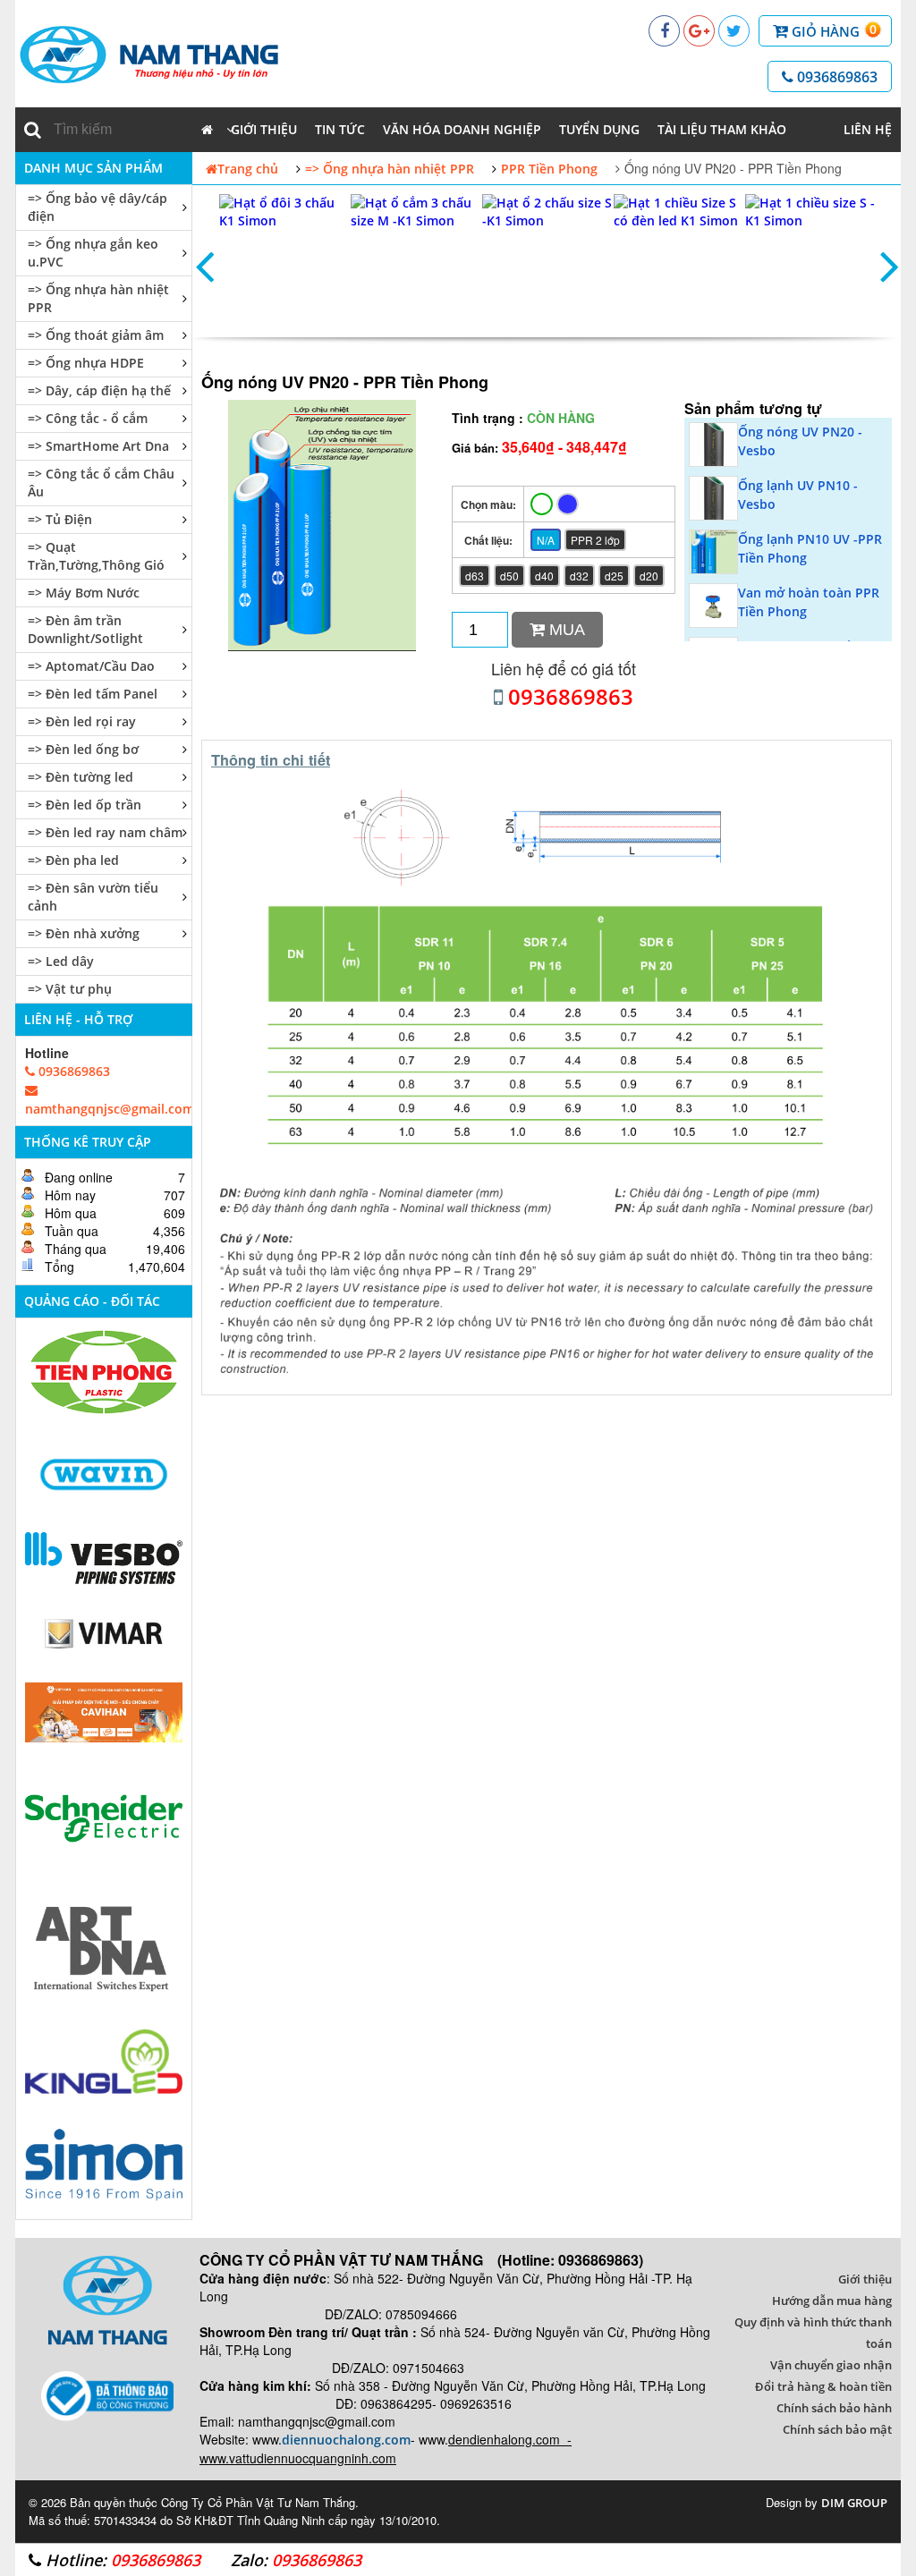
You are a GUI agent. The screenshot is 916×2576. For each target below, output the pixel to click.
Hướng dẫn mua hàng (832, 2301)
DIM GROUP (854, 2503)
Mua (565, 630)
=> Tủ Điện (60, 519)
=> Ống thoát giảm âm (96, 335)
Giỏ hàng (832, 30)
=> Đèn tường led (81, 777)
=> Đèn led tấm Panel (93, 694)
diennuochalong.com (346, 2440)
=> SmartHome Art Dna (98, 446)
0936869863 (835, 77)
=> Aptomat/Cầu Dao (91, 666)
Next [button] (889, 266)
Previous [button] (204, 266)
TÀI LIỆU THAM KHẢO (722, 129)
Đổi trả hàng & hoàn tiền (823, 2386)
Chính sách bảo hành (834, 2408)
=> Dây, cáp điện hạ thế (99, 390)
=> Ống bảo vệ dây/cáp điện (98, 207)
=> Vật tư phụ (70, 989)
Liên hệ (868, 129)
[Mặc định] (542, 504)
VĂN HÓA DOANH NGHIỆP (462, 129)
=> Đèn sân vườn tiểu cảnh (93, 897)
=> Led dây (61, 961)
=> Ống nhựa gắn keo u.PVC (93, 253)
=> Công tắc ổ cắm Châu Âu (101, 483)
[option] (285, 266)
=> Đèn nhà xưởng (84, 933)
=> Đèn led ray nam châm (105, 832)
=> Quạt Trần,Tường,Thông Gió (96, 556)
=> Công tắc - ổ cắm (88, 418)
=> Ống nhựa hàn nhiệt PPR (98, 298)
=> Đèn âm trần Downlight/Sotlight (85, 629)
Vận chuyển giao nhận (831, 2365)
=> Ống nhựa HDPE (86, 363)
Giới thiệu (264, 129)
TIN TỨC (340, 129)
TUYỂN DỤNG (599, 129)
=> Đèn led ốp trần (85, 805)
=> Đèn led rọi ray (82, 721)
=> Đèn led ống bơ (83, 749)
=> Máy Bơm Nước (84, 593)
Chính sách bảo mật (837, 2429)
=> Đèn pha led (73, 860)
